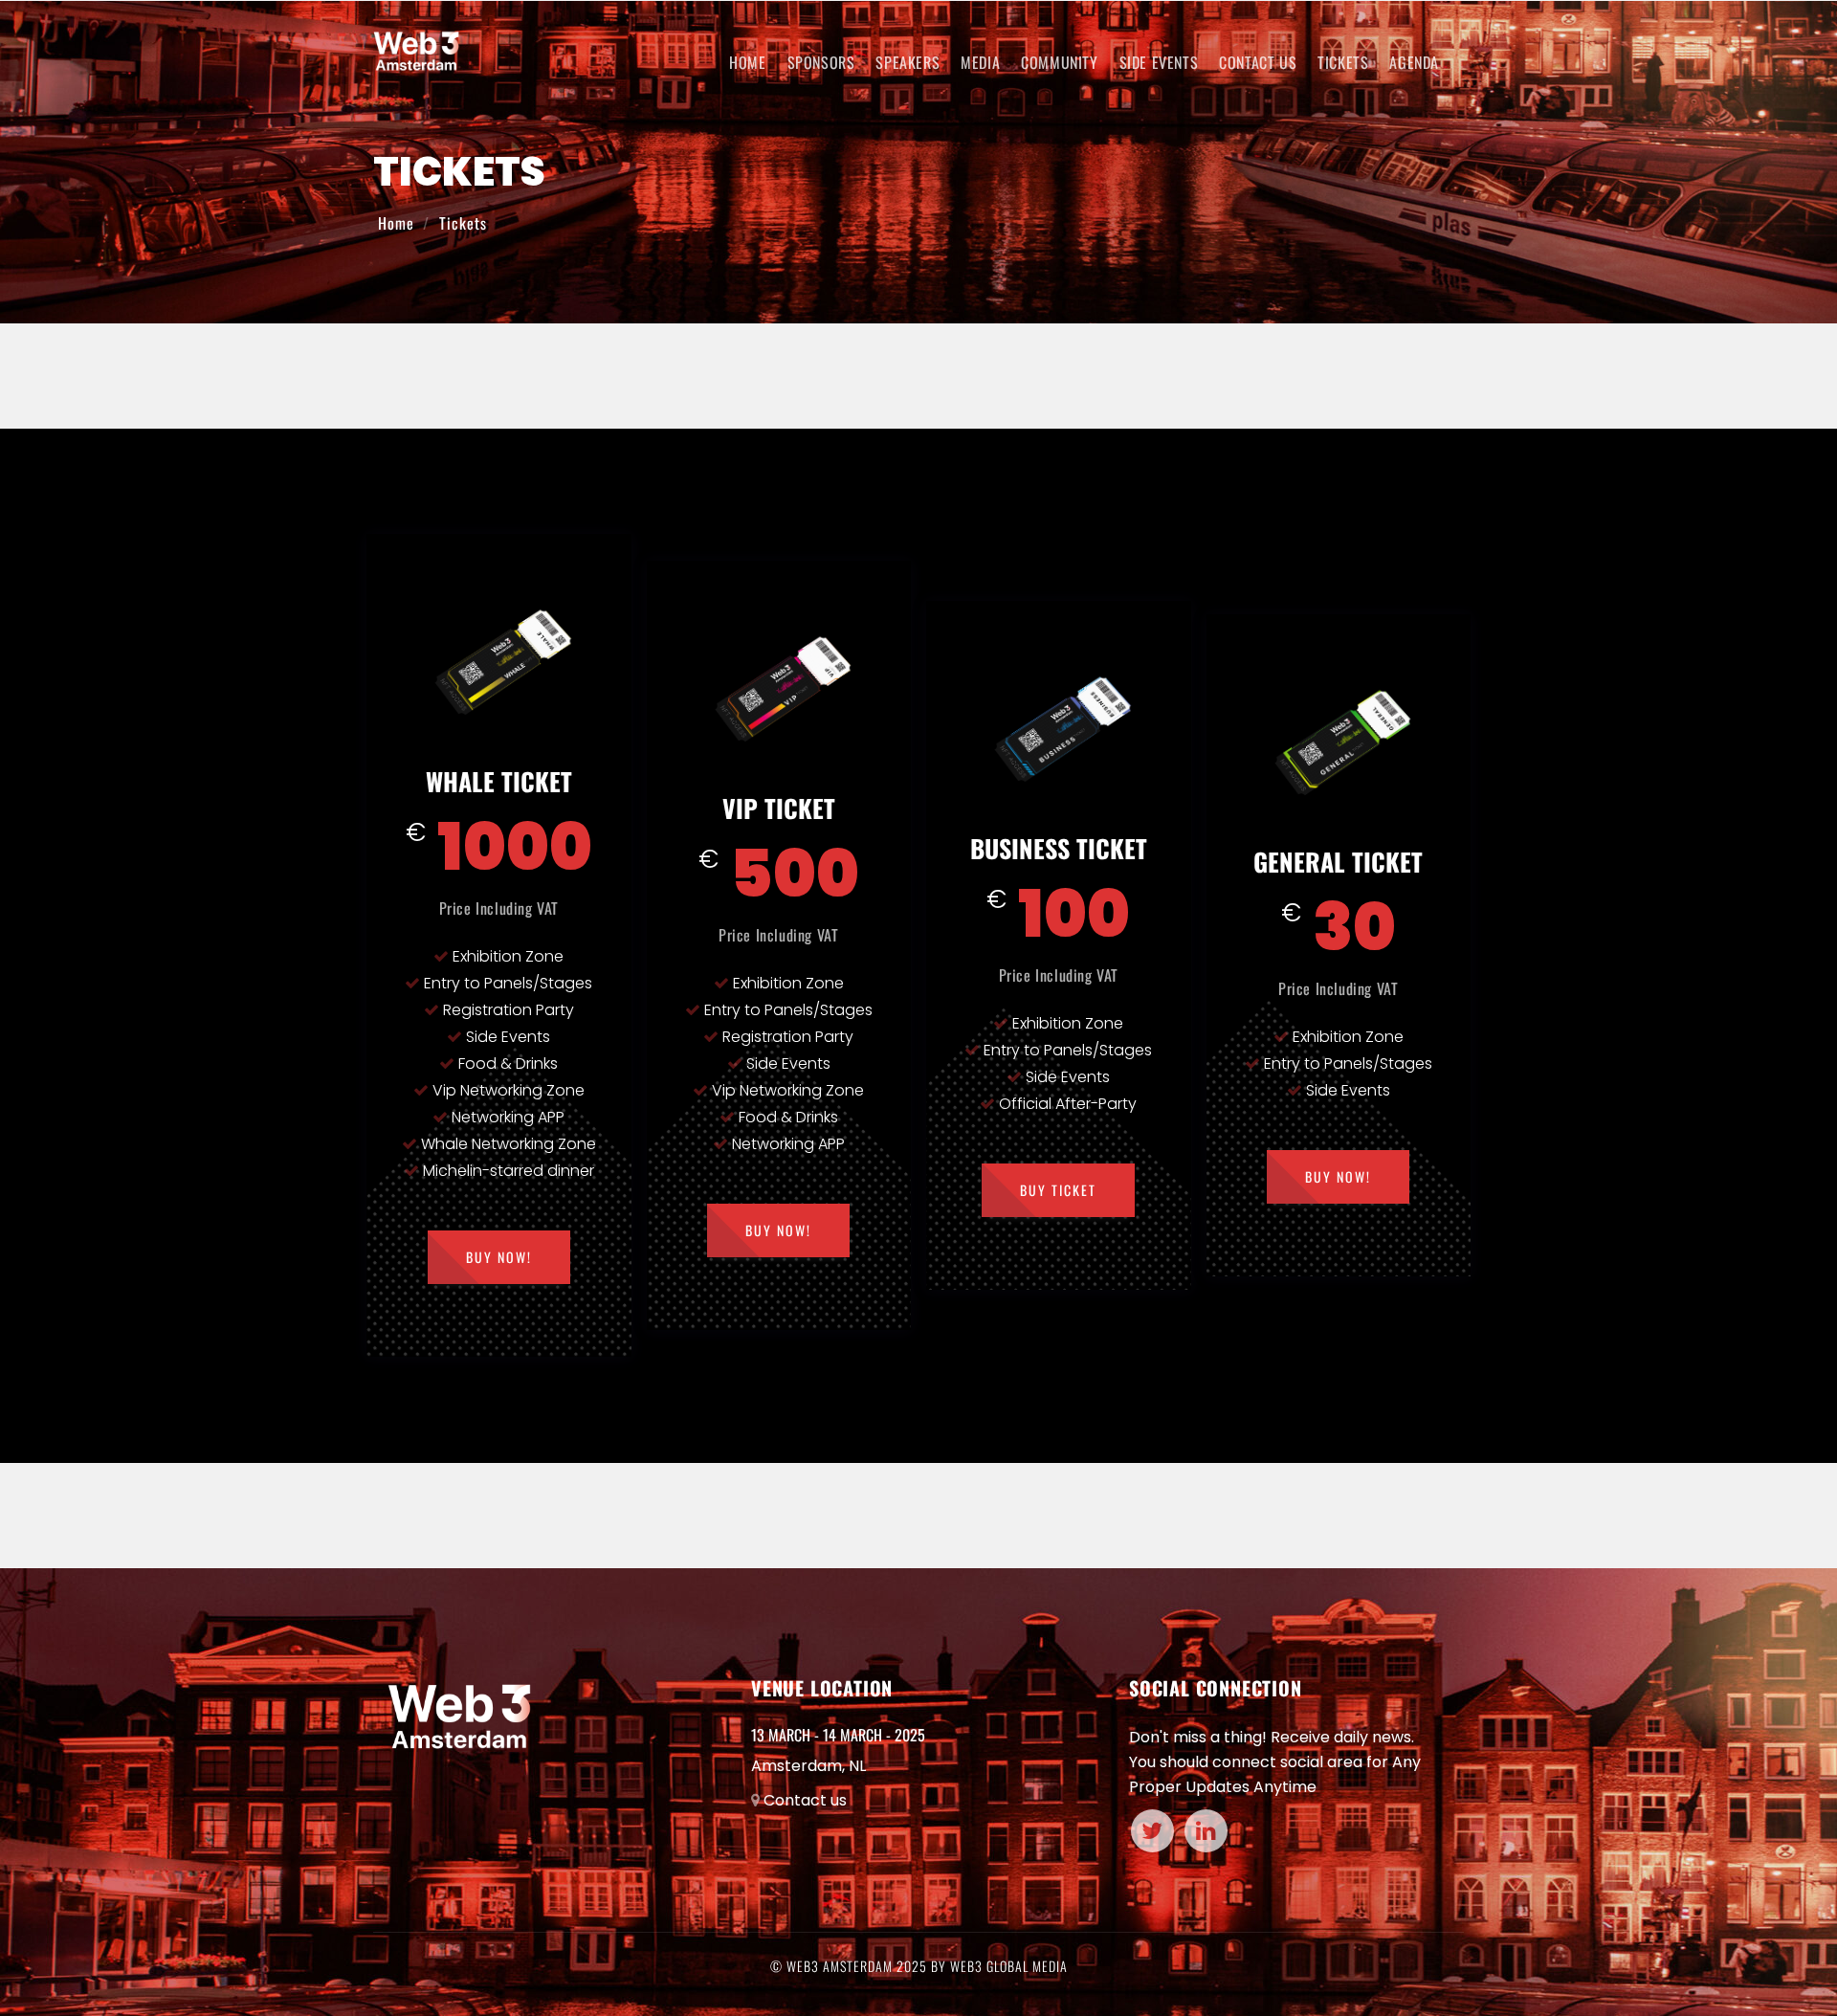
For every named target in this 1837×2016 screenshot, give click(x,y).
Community (1059, 62)
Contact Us (1258, 62)
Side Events (1159, 62)
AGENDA (1414, 62)
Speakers (907, 62)
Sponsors (821, 62)
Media (980, 62)
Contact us (805, 1800)
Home (747, 62)
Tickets (1343, 62)
